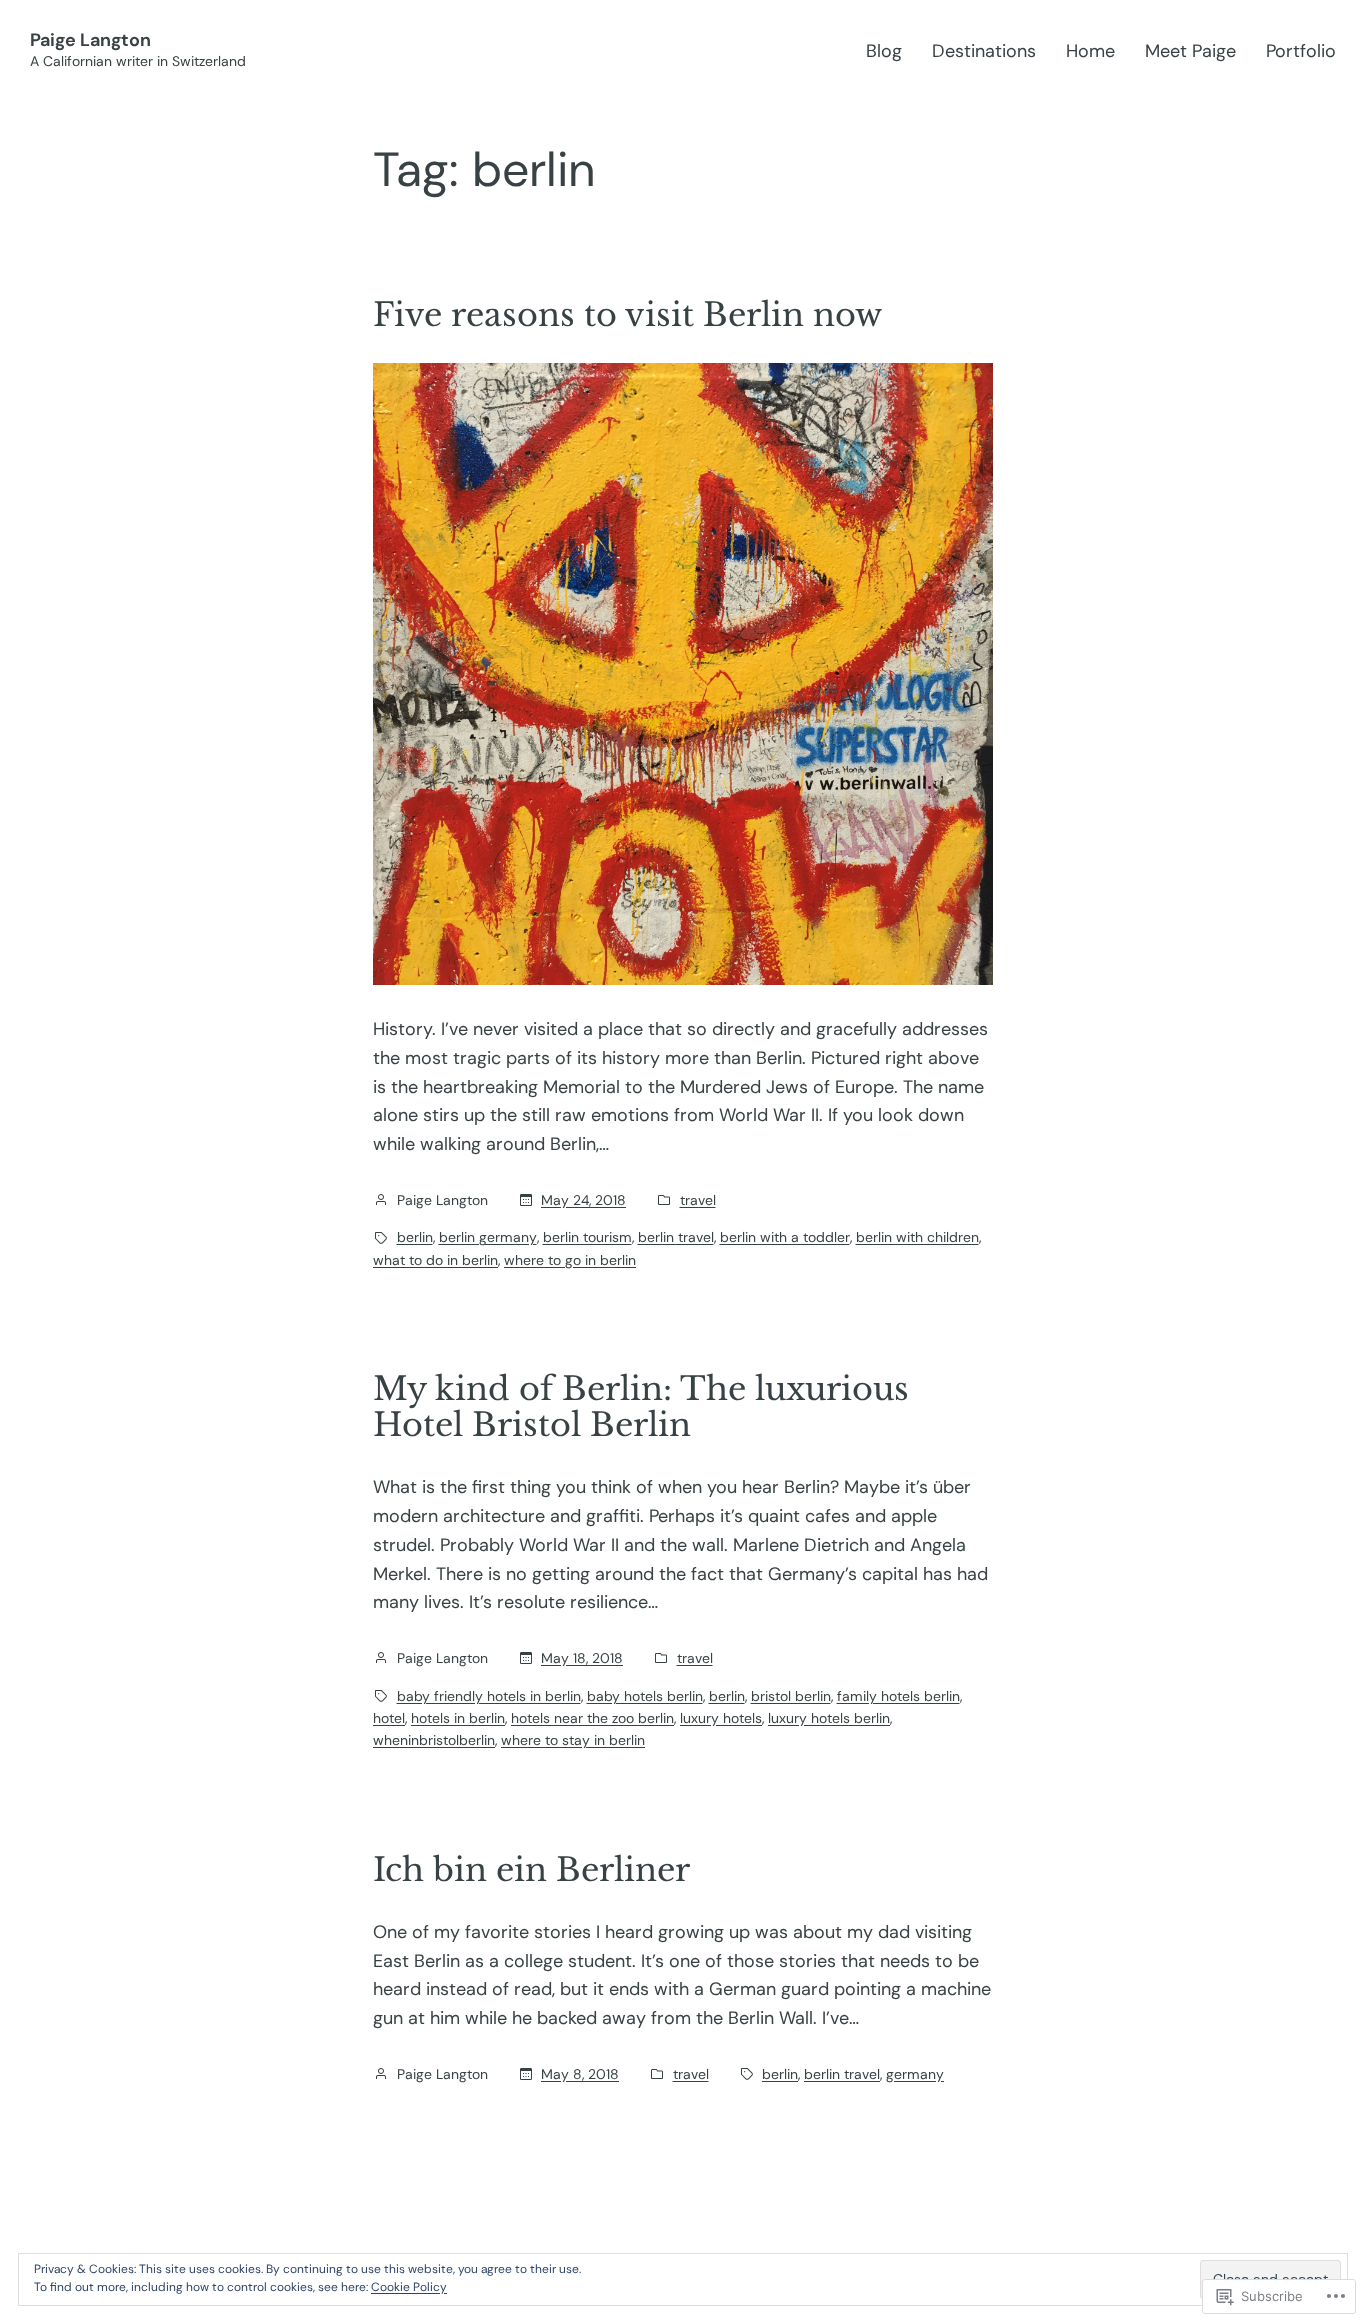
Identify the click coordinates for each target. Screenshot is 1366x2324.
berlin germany (488, 1237)
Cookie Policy (409, 2287)
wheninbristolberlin (434, 1740)
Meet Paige (1190, 51)
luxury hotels (721, 1718)
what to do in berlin (435, 1260)
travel (698, 1200)
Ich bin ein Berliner (531, 1870)
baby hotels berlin (645, 1696)
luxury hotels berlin (829, 1718)
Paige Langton (90, 40)
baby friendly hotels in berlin (489, 1696)
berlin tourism (587, 1237)
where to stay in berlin (573, 1740)
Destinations (984, 51)
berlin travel (676, 1237)
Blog (884, 51)
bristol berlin (791, 1696)
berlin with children (917, 1237)
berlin (415, 1237)
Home (1090, 51)
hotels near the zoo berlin (592, 1718)
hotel (389, 1718)
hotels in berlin (458, 1718)
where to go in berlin (570, 1260)
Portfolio (1301, 51)
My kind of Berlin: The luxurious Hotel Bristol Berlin (641, 1407)
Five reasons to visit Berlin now (627, 315)
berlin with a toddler (785, 1237)
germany (915, 2074)
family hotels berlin (898, 1696)
